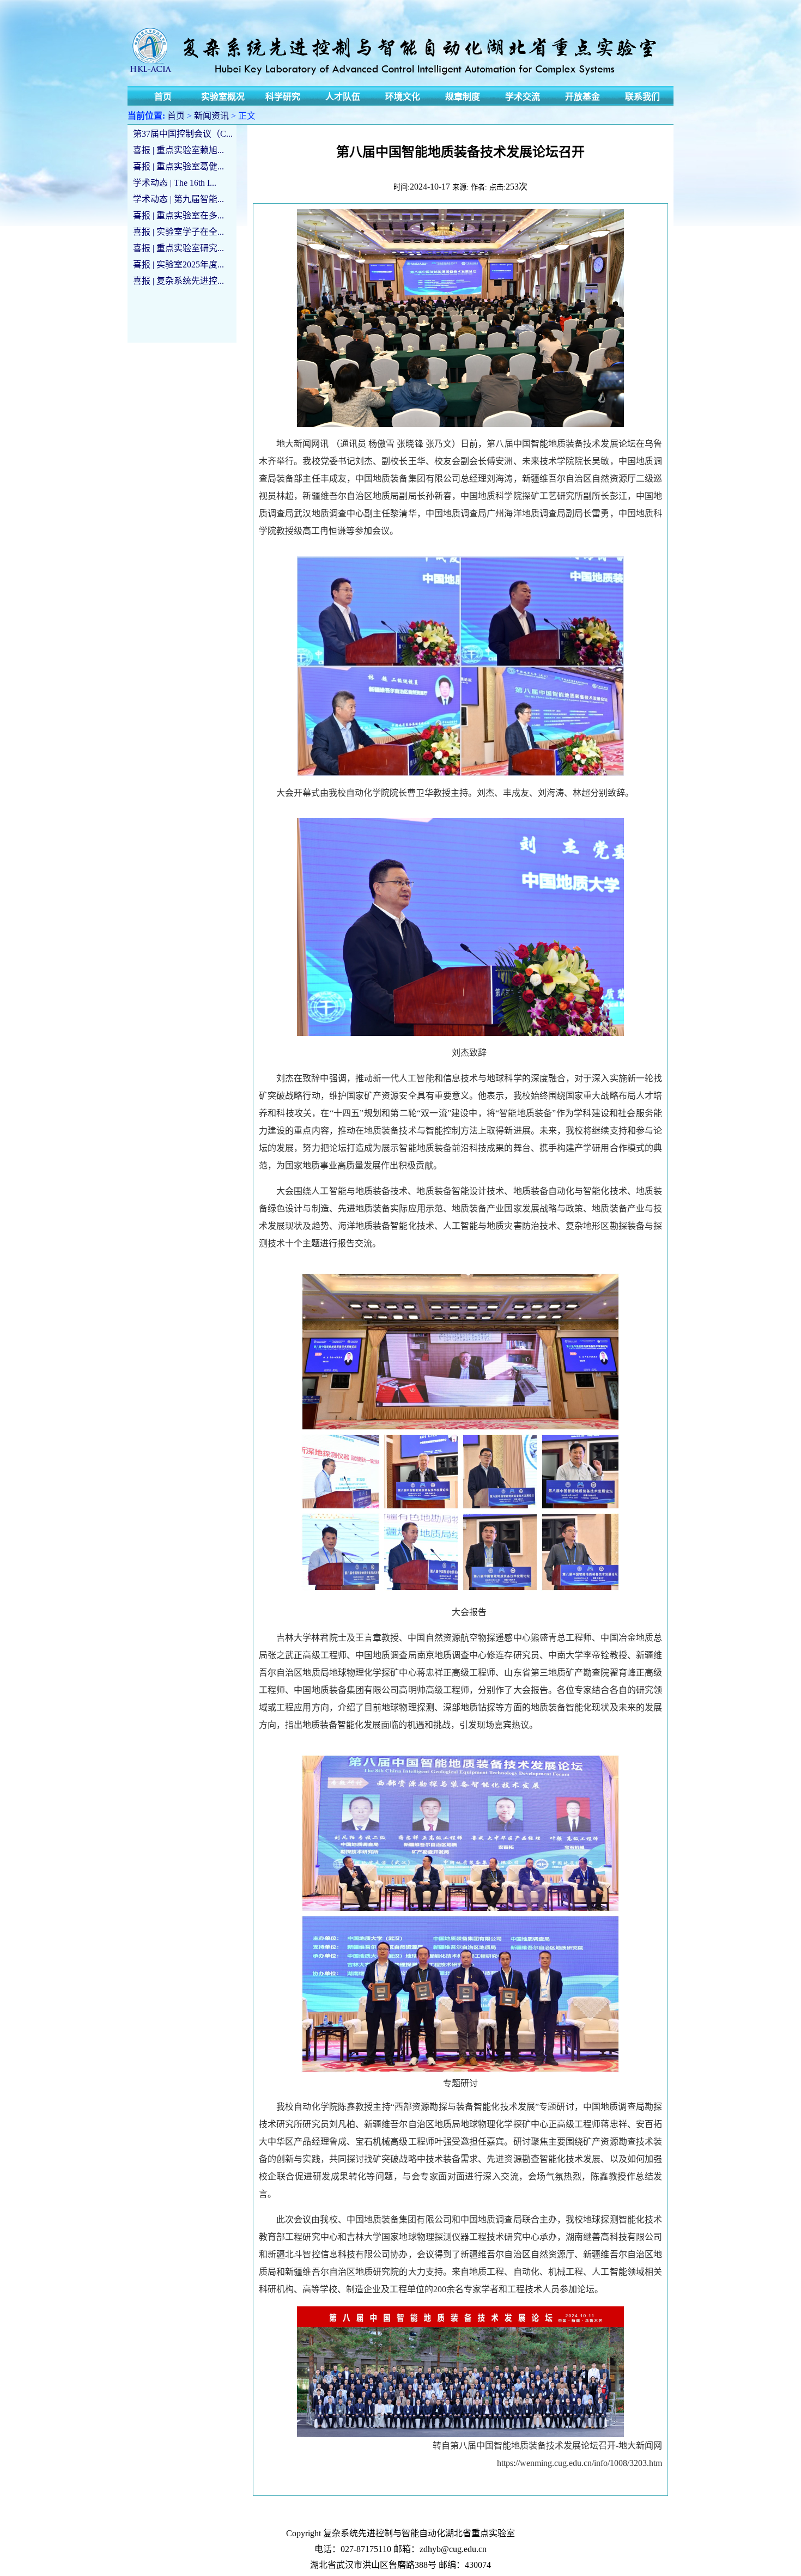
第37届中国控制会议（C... (183, 134)
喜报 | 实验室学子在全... (178, 232)
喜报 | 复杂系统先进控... (178, 281)
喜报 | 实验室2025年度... (178, 264)
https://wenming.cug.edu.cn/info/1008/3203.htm (579, 2463)
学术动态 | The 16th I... (175, 183)
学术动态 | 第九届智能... (178, 199)
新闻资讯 (211, 116)
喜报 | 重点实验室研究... (178, 248)
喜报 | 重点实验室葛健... (178, 166)
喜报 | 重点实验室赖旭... (178, 150)
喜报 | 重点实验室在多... (178, 215)
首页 (176, 116)
